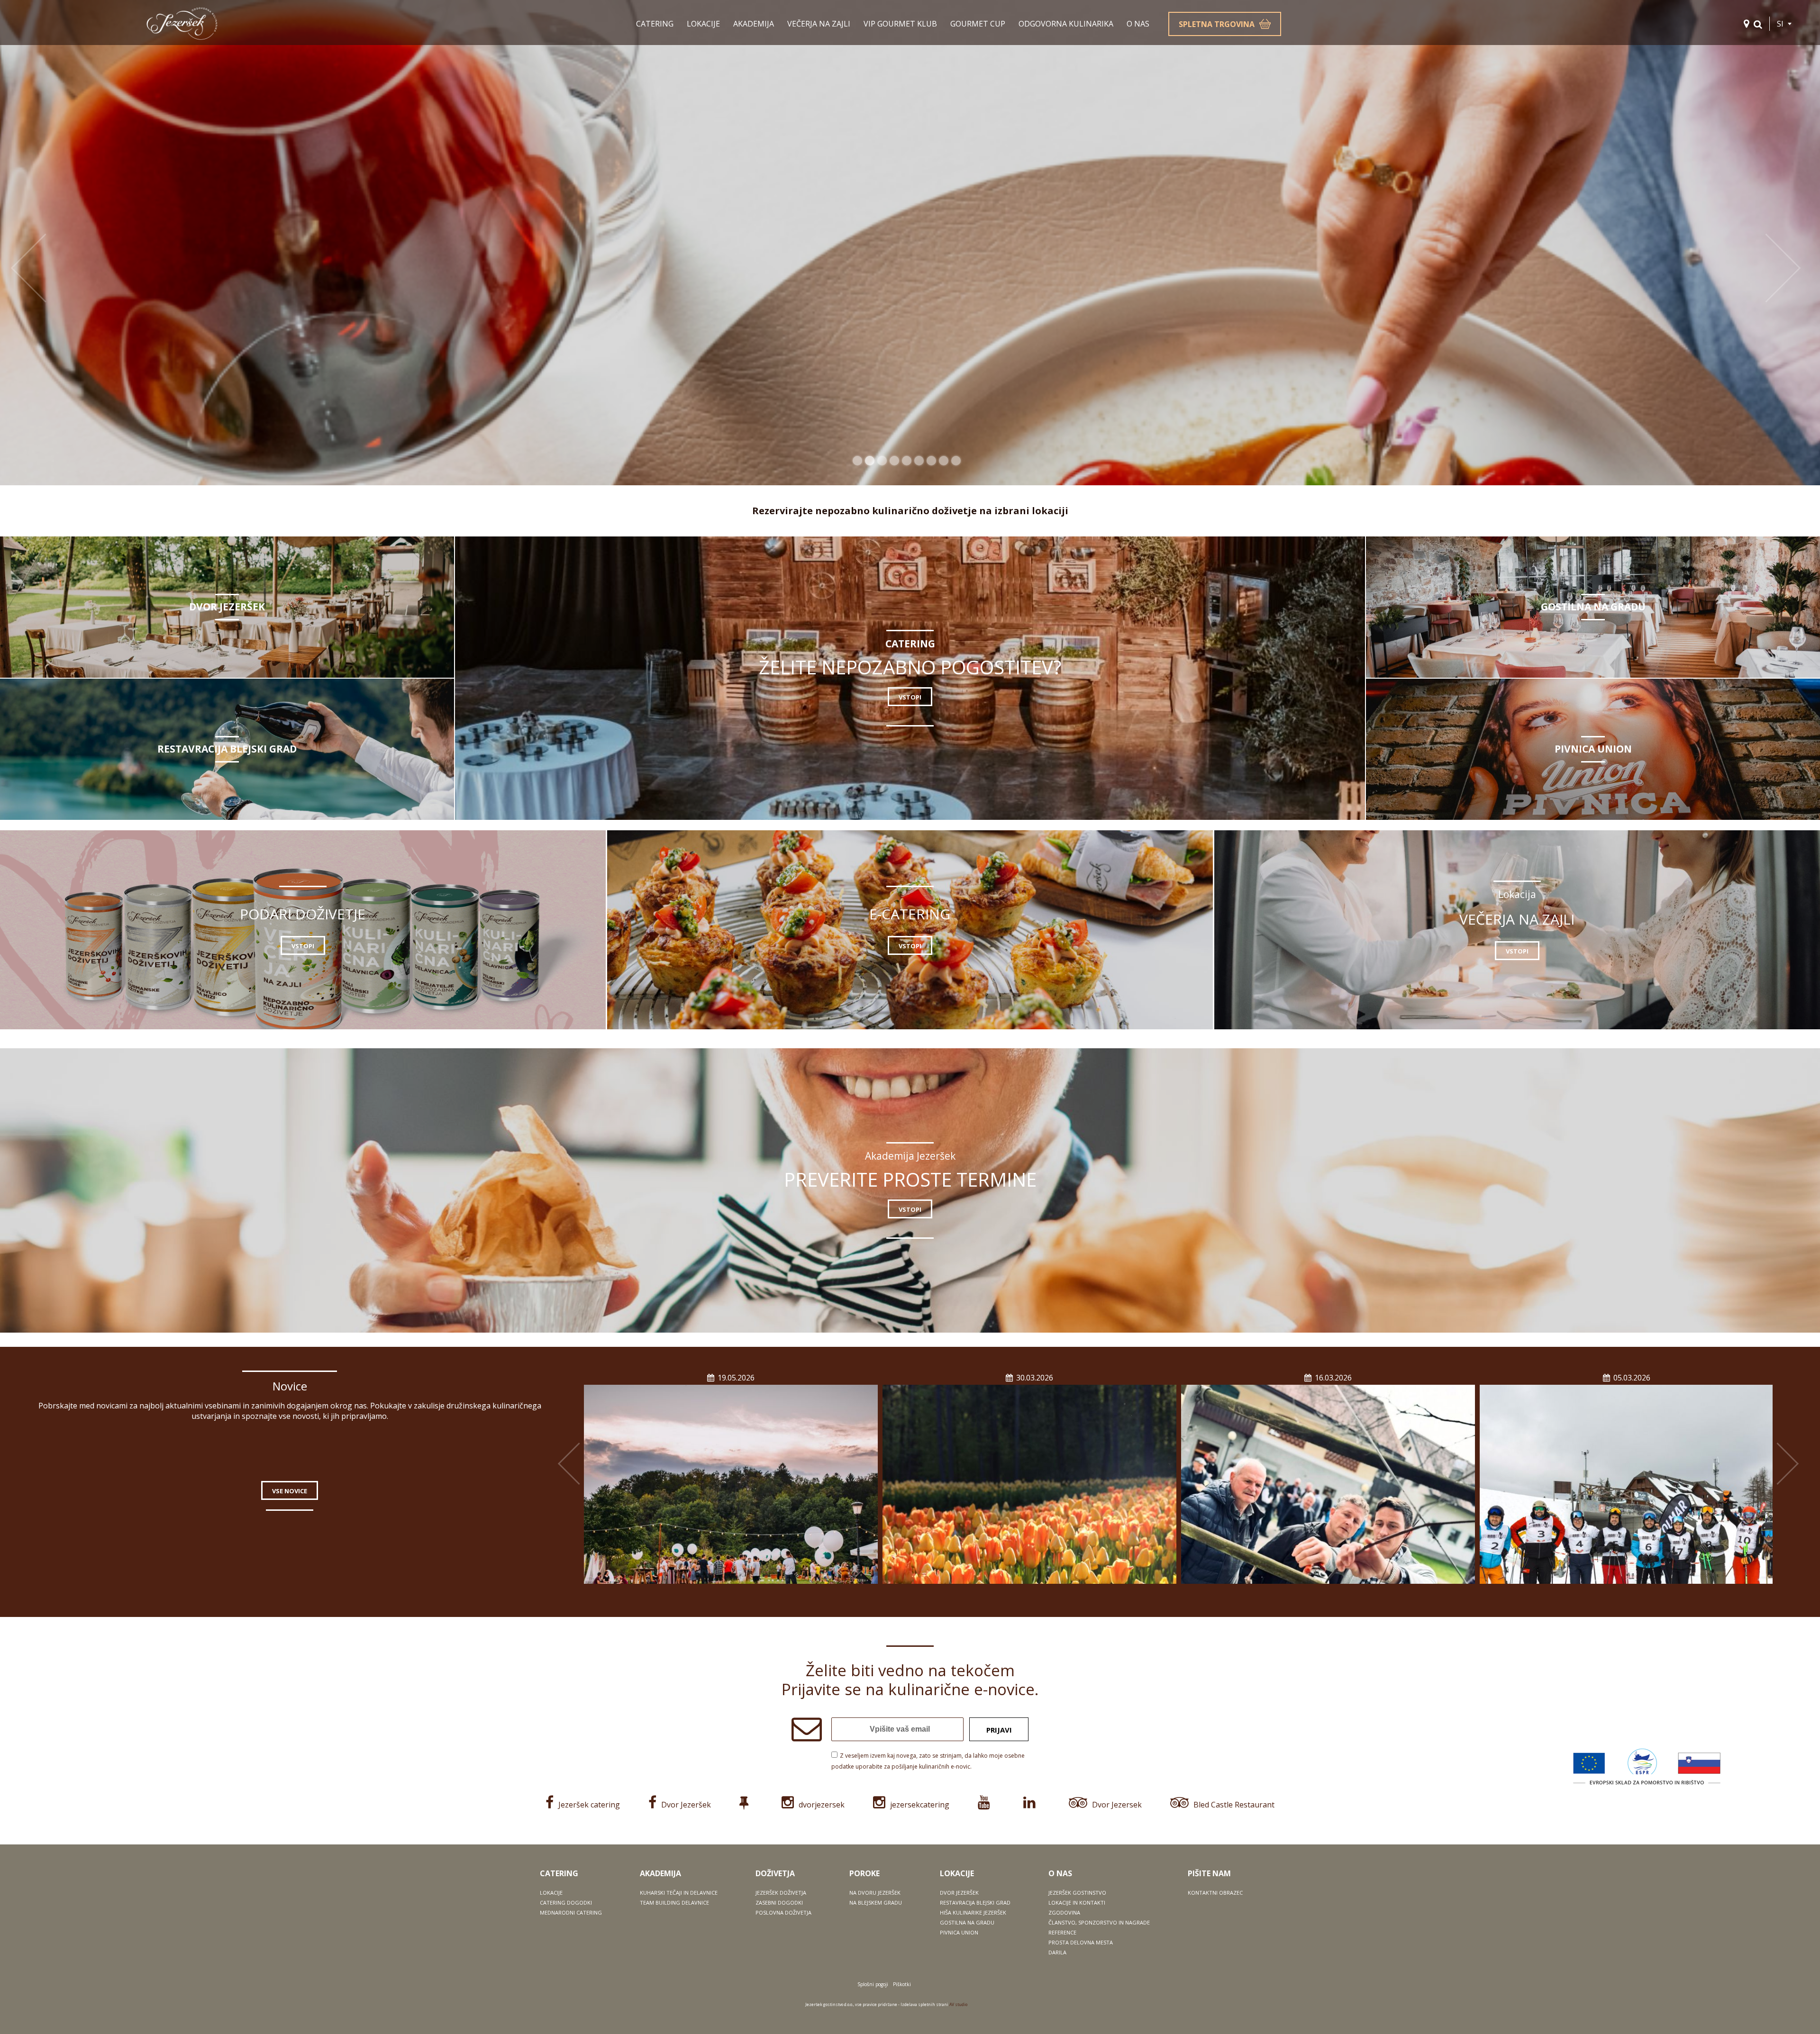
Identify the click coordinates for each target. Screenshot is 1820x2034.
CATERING (655, 24)
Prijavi (999, 1730)
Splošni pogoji (873, 1984)
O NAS (1138, 24)
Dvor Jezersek (1117, 1805)
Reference (1062, 1932)
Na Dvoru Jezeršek (875, 1893)
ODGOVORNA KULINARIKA (1066, 24)
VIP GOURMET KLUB (900, 24)
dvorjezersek (822, 1805)
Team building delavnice (674, 1902)
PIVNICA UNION (1593, 749)
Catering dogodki (566, 1902)
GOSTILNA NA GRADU (1593, 607)
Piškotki (902, 1984)
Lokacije (551, 1893)
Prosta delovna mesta (1081, 1942)
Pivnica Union (959, 1932)
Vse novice (290, 1491)
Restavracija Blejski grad (975, 1902)
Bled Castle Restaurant (1234, 1805)
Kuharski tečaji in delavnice (679, 1893)
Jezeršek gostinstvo (1077, 1893)
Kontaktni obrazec (1215, 1893)
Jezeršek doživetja (781, 1893)
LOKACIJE (703, 24)
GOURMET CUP (978, 24)
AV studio (958, 2004)
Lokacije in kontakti (1077, 1902)
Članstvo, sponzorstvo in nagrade (1099, 1922)
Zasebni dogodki (779, 1902)
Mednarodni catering (571, 1912)
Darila (1057, 1952)
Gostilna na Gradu (967, 1922)
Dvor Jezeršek (686, 1805)
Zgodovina (1064, 1912)
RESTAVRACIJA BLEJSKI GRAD (227, 749)
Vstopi (910, 697)
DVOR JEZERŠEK (227, 607)
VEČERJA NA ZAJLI (819, 24)
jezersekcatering (920, 1805)
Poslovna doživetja (783, 1912)
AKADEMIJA (754, 24)
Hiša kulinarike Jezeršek (973, 1912)
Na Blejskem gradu (876, 1902)
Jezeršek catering (589, 1805)
